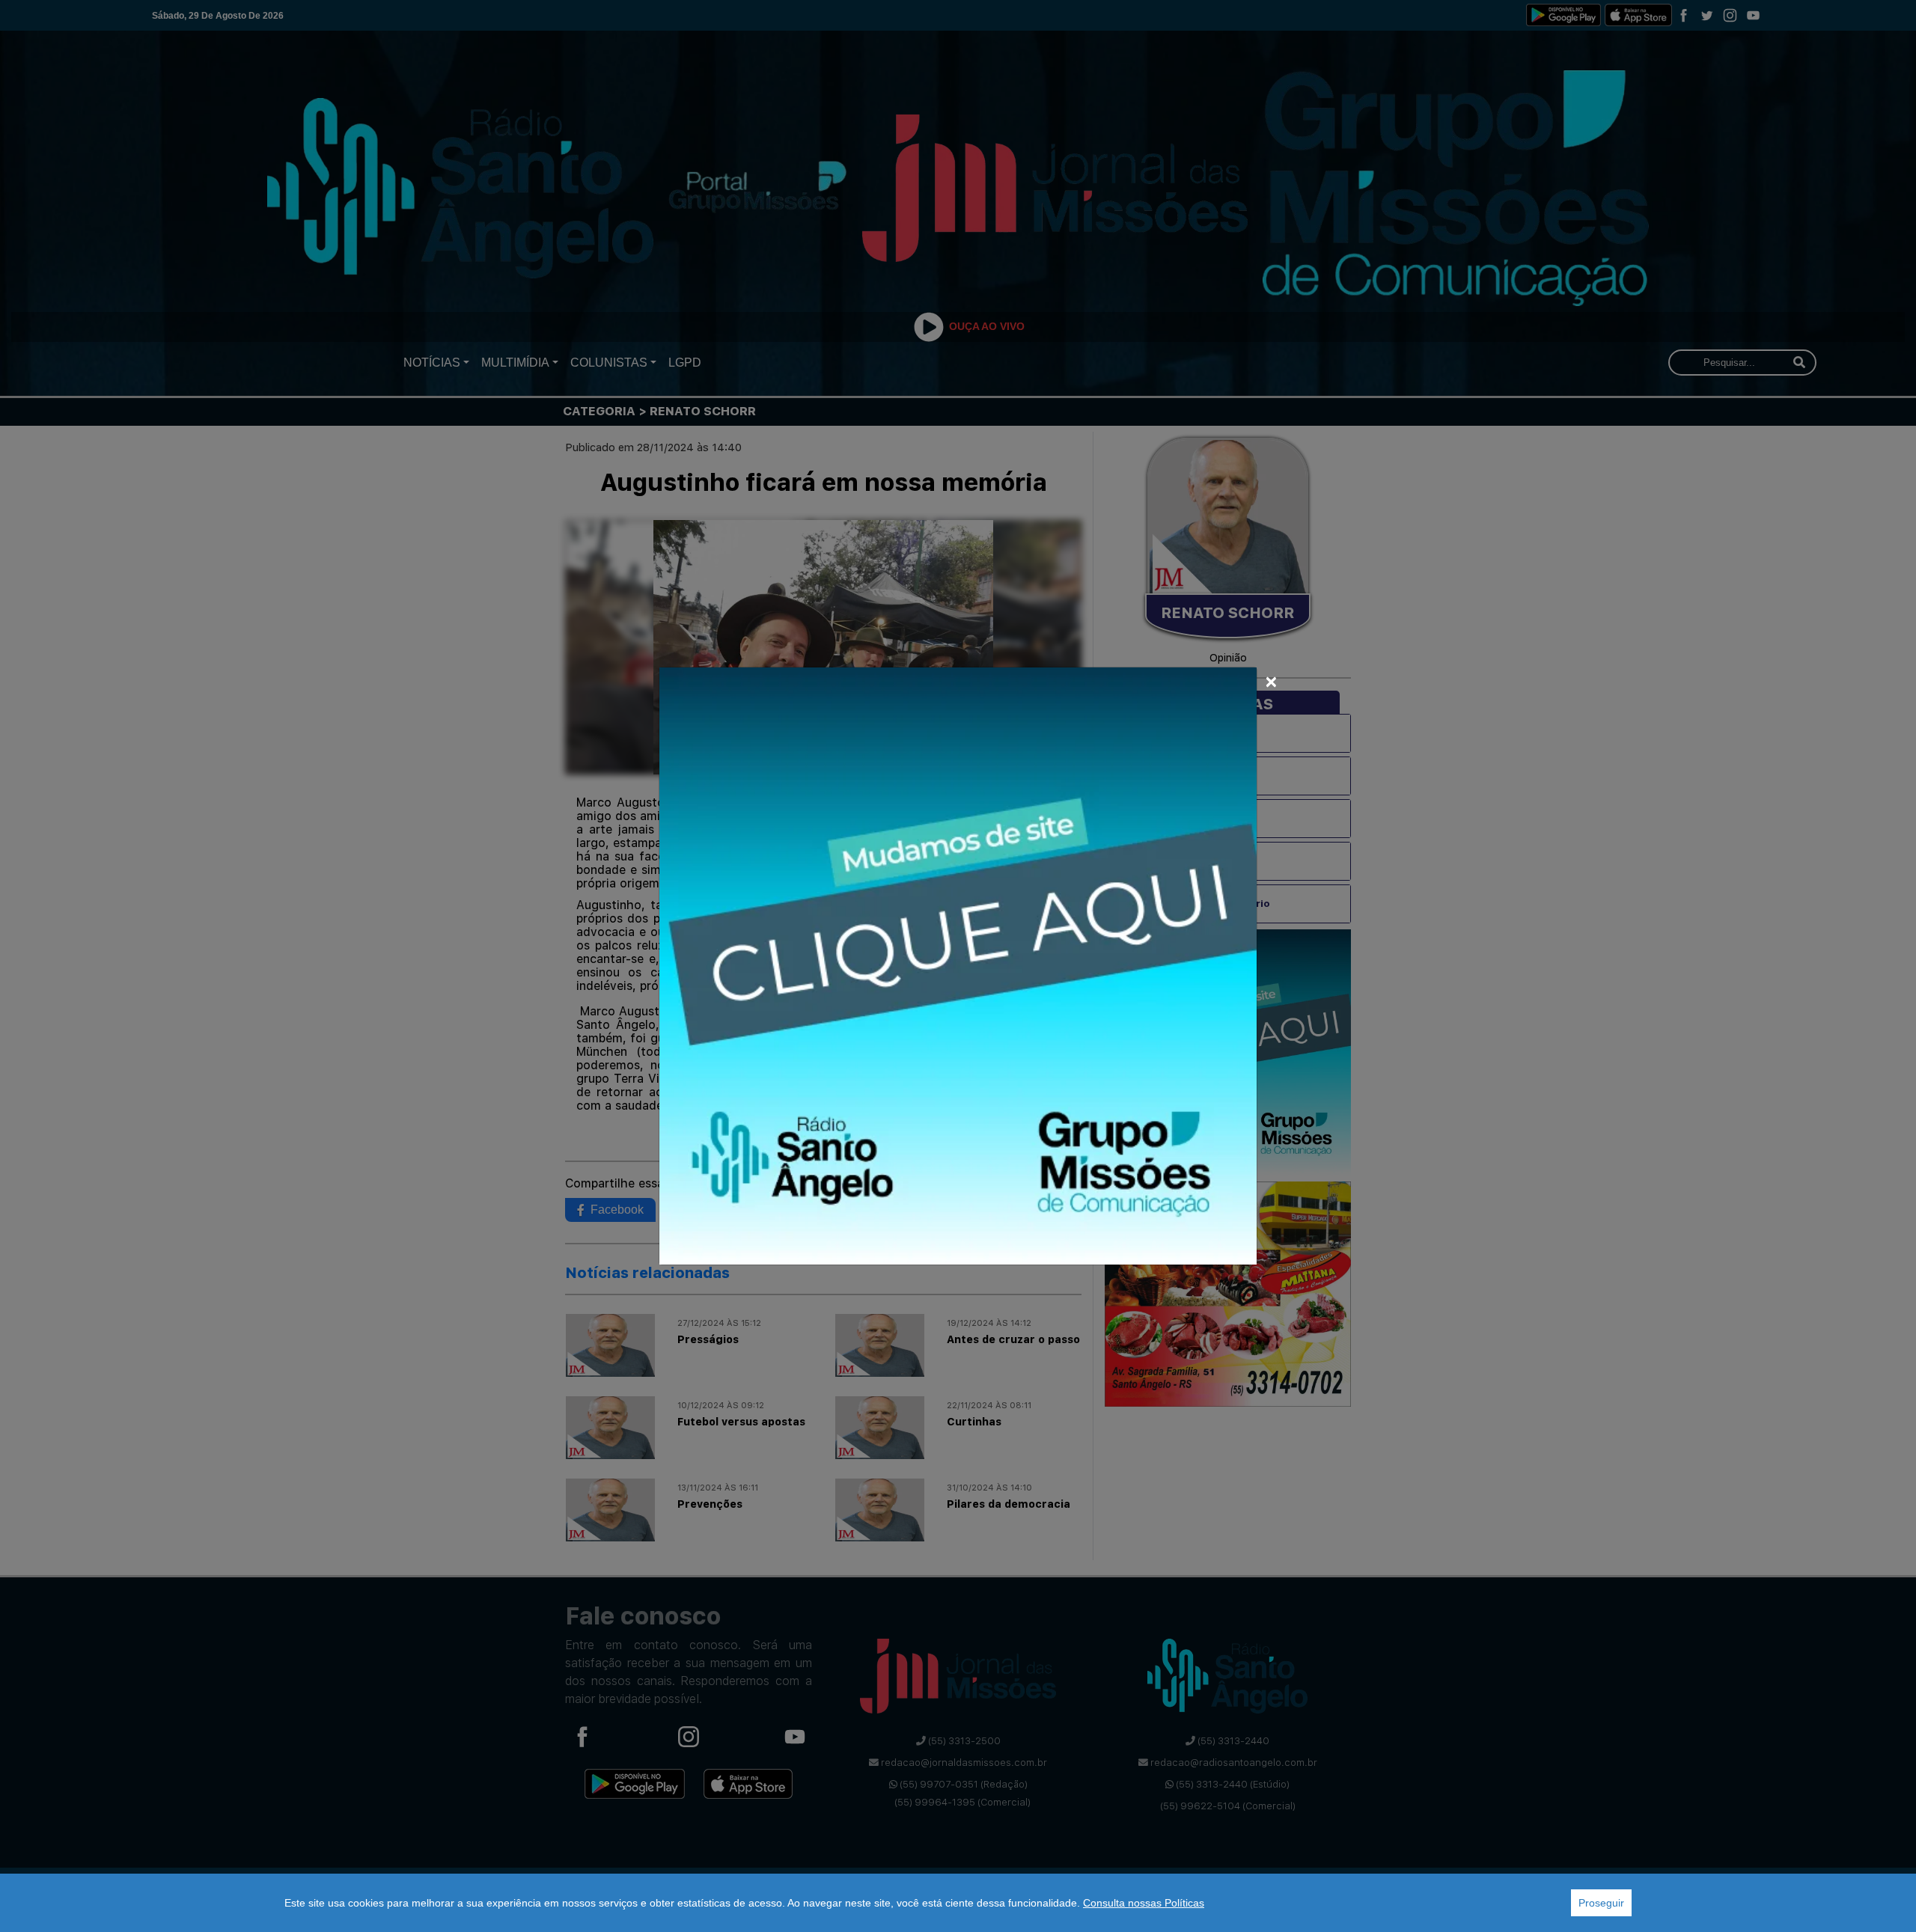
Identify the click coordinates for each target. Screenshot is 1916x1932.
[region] (958, 1903)
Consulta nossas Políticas (1144, 1903)
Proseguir (1601, 1903)
